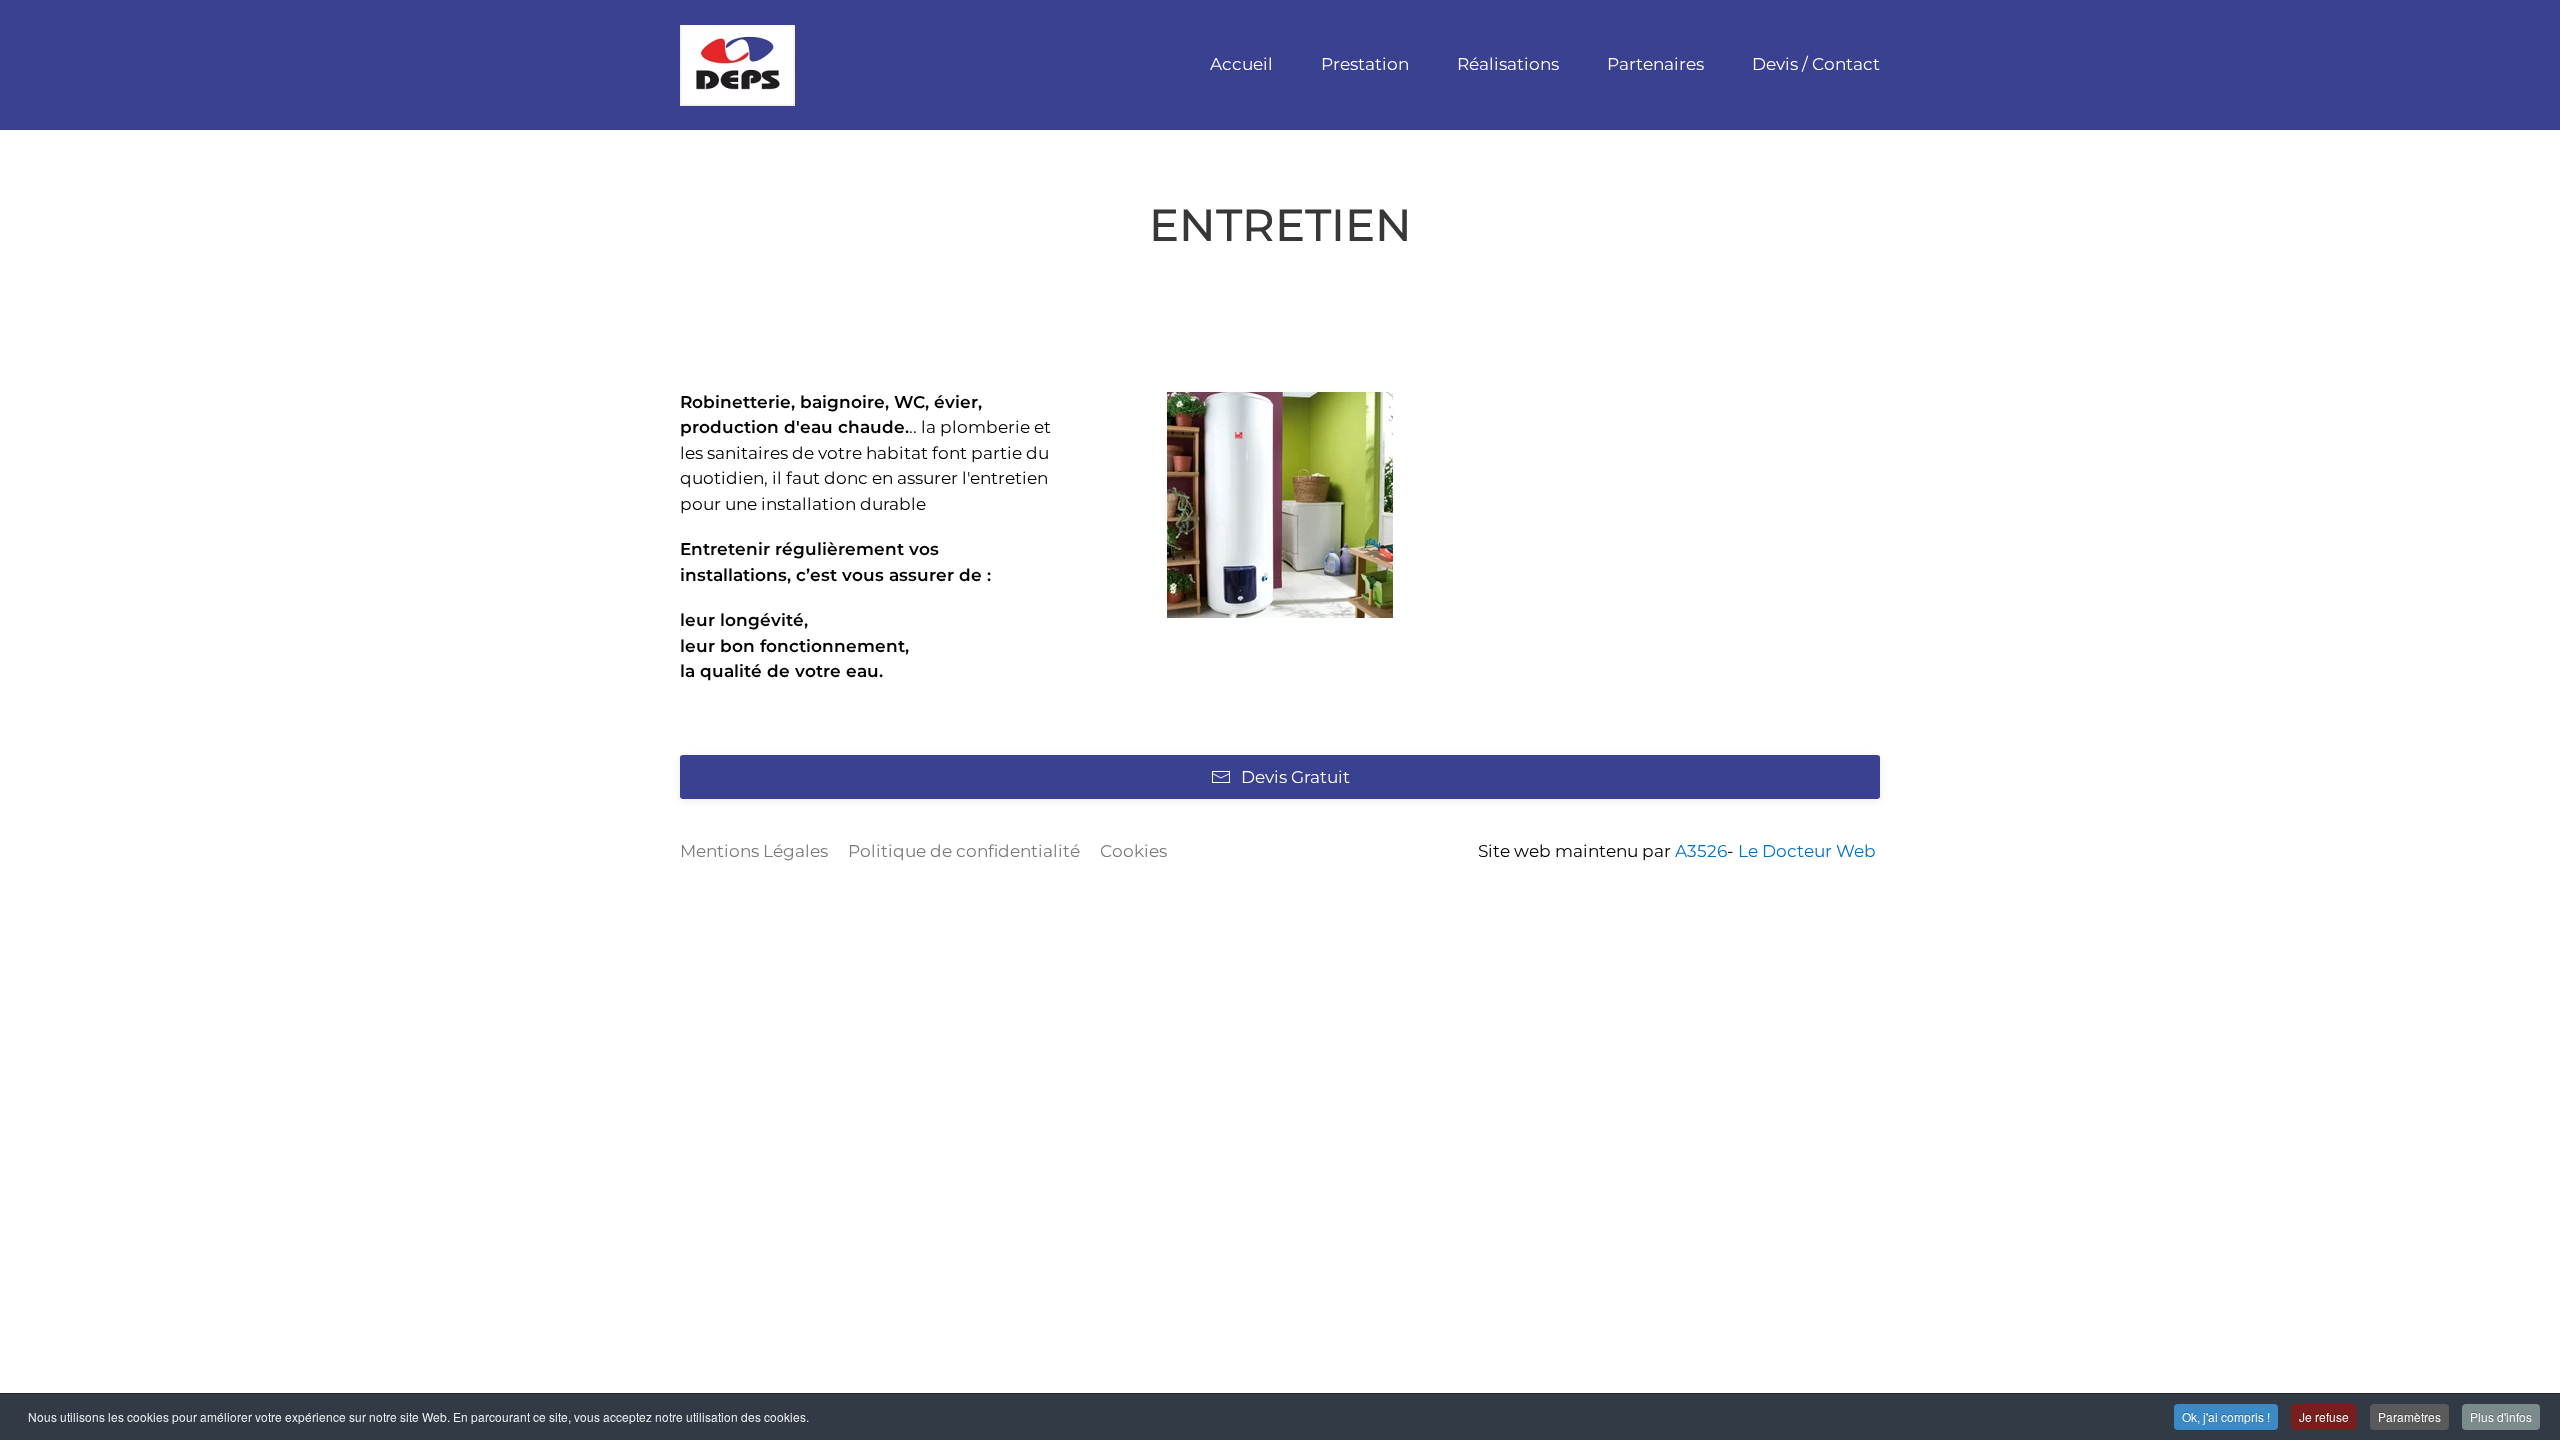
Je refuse (2324, 1416)
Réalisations (1508, 64)
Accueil (1241, 64)
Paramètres (2409, 1416)
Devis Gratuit (1295, 777)
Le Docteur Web (1807, 851)
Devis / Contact (1816, 64)
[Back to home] (737, 65)
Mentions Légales (754, 851)
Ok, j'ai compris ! (2226, 1416)
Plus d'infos (2501, 1416)
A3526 (1701, 851)
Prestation (1365, 64)
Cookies (1133, 851)
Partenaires (1655, 64)
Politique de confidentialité (964, 851)
